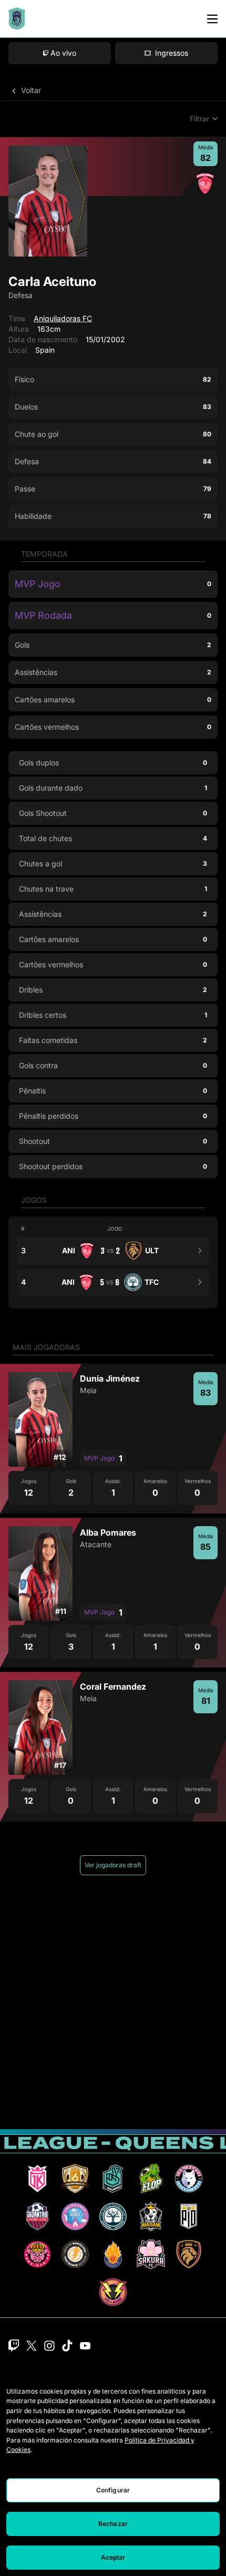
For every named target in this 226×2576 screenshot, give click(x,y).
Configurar (113, 2490)
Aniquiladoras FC (63, 318)
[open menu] (212, 19)
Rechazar (113, 2524)
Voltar (30, 90)
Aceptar (113, 2557)
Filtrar (199, 119)
